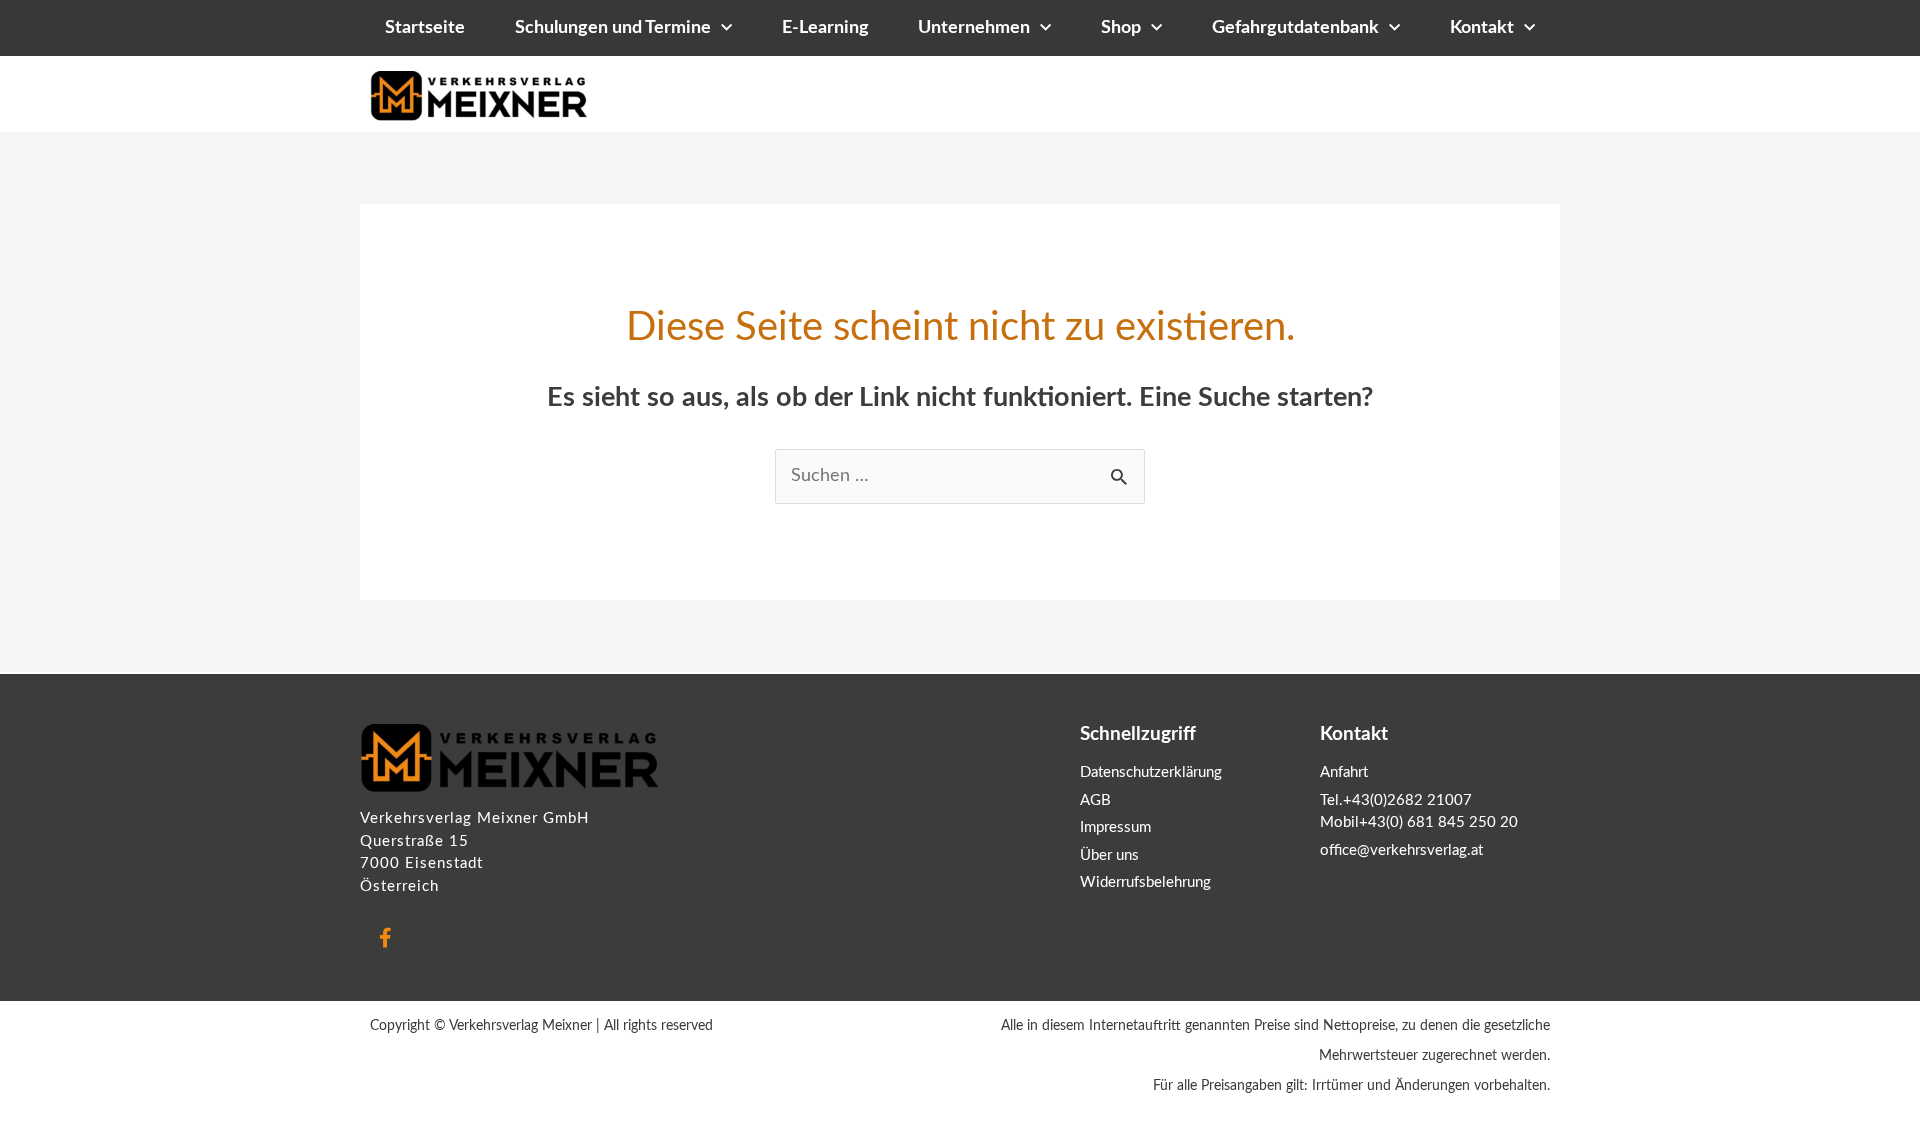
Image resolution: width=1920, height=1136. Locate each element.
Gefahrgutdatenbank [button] (1295, 28)
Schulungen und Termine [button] (613, 28)
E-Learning (825, 28)
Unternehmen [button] (974, 28)
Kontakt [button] (1482, 28)
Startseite (425, 28)
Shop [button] (1121, 28)
